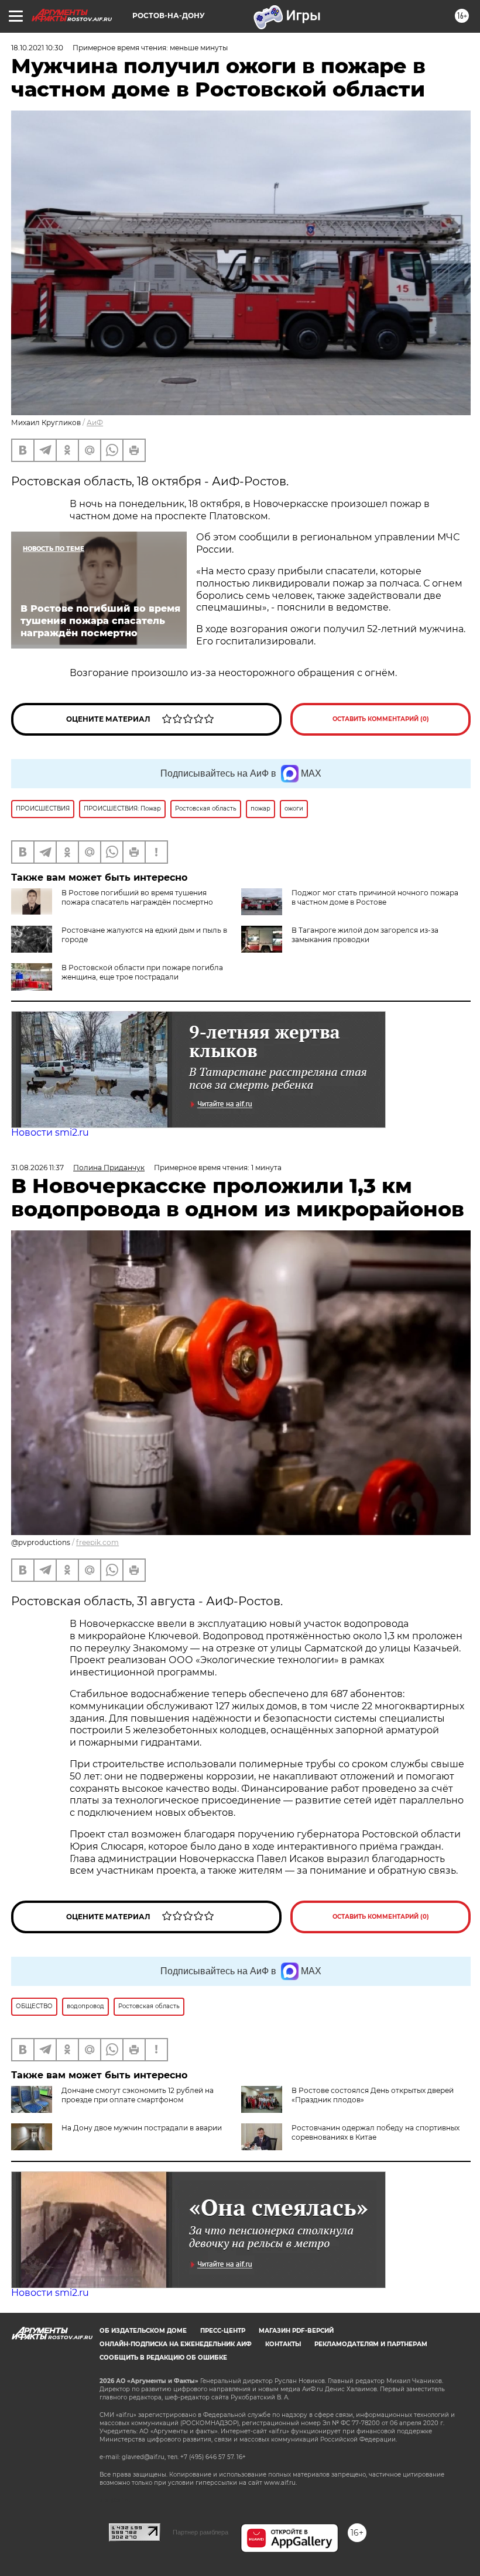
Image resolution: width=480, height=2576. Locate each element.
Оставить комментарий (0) (381, 719)
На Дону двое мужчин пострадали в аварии (142, 2128)
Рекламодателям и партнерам (371, 2344)
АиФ (95, 423)
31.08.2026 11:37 (37, 1168)
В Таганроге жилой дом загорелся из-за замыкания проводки (365, 935)
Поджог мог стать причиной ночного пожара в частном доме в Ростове (375, 897)
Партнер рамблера (200, 2532)
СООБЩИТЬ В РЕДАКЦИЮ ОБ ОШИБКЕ (163, 2358)
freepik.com (97, 1542)
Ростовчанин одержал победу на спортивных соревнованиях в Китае (376, 2132)
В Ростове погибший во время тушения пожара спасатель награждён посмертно (137, 897)
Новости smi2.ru (50, 1132)
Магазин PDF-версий (296, 2331)
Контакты (283, 2344)
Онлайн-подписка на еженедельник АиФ (176, 2344)
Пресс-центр (223, 2331)
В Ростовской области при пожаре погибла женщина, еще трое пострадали (142, 972)
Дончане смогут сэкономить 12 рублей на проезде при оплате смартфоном (138, 2095)
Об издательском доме (143, 2331)
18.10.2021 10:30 (37, 48)
